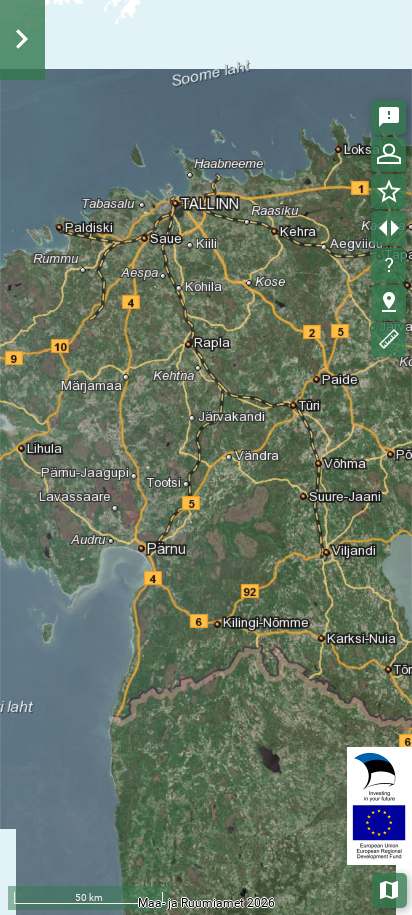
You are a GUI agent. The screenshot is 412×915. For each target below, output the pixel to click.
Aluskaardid (390, 888)
